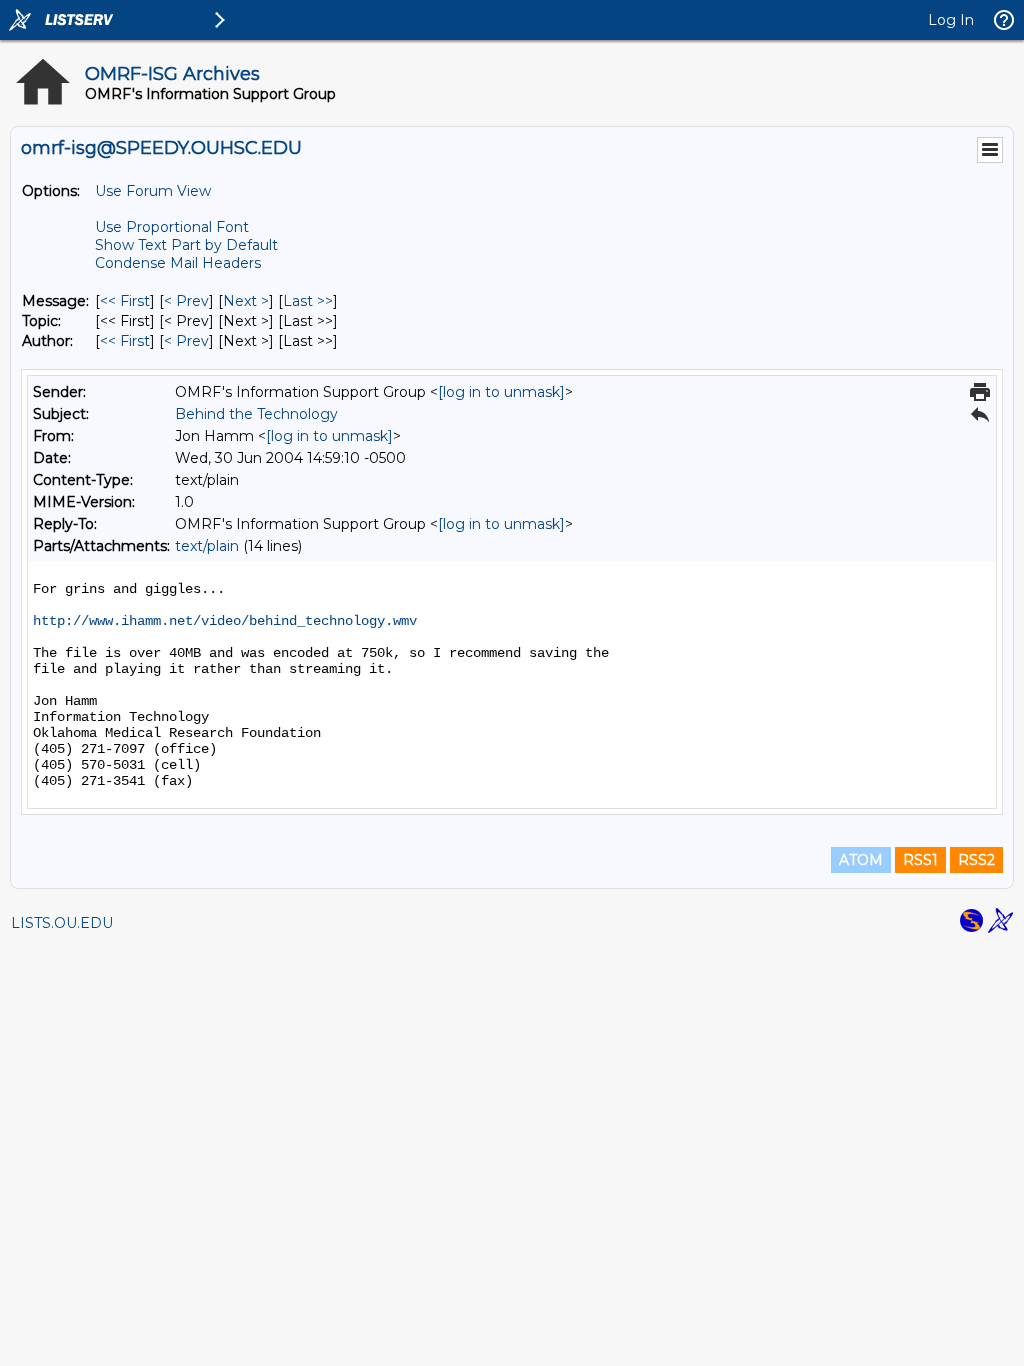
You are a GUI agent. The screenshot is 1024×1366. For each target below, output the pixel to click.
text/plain (207, 546)
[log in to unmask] (501, 392)
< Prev (186, 301)
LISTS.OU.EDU (62, 923)
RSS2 (976, 860)
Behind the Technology (256, 414)
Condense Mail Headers (178, 263)
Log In (951, 20)
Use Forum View (153, 191)
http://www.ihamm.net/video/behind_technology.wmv (225, 621)
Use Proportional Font (172, 227)
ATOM (861, 860)
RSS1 (920, 860)
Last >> (308, 301)
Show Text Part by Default (186, 245)
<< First (125, 301)
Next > (246, 301)
